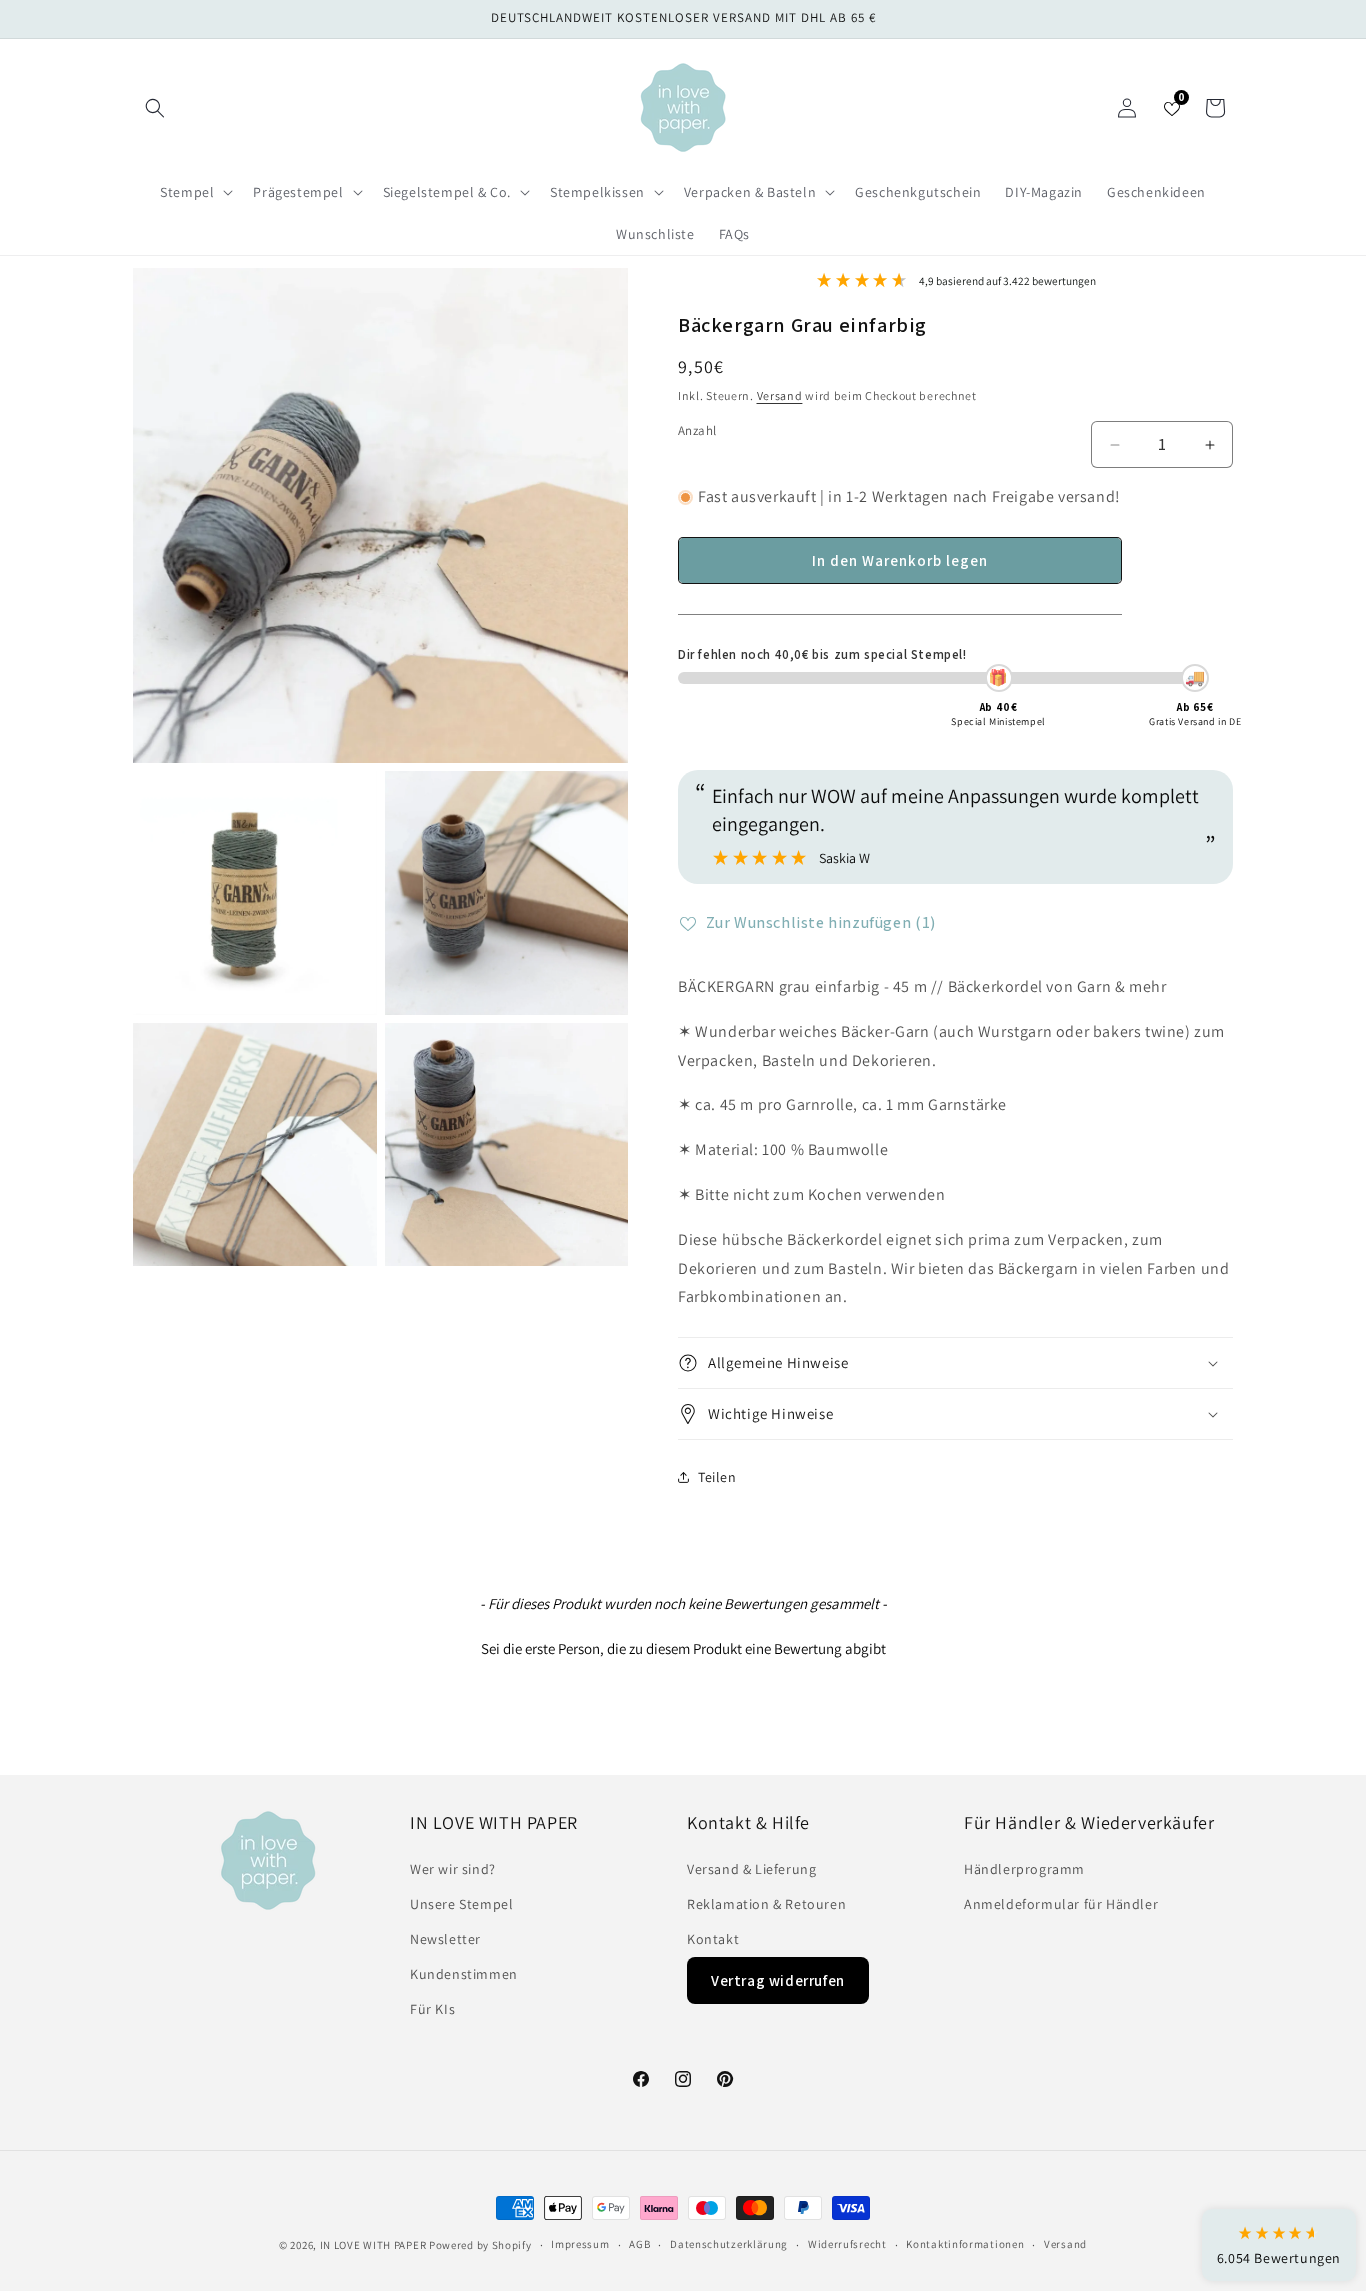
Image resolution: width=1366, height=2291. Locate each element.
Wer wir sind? (453, 1869)
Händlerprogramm (1024, 1869)
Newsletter (445, 1939)
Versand (780, 395)
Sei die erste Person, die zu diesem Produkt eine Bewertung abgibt (683, 1648)
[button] (155, 108)
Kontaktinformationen (965, 2244)
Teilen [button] (717, 1477)
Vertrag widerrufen (778, 1980)
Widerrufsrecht (847, 2244)
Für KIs (432, 2009)
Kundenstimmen (464, 1974)
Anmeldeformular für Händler (1061, 1904)
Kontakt (713, 1939)
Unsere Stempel (461, 1904)
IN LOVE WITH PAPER (373, 2245)
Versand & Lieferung (751, 1869)
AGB (639, 2244)
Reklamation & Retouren (766, 1904)
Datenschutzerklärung (729, 2244)
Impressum (580, 2244)
